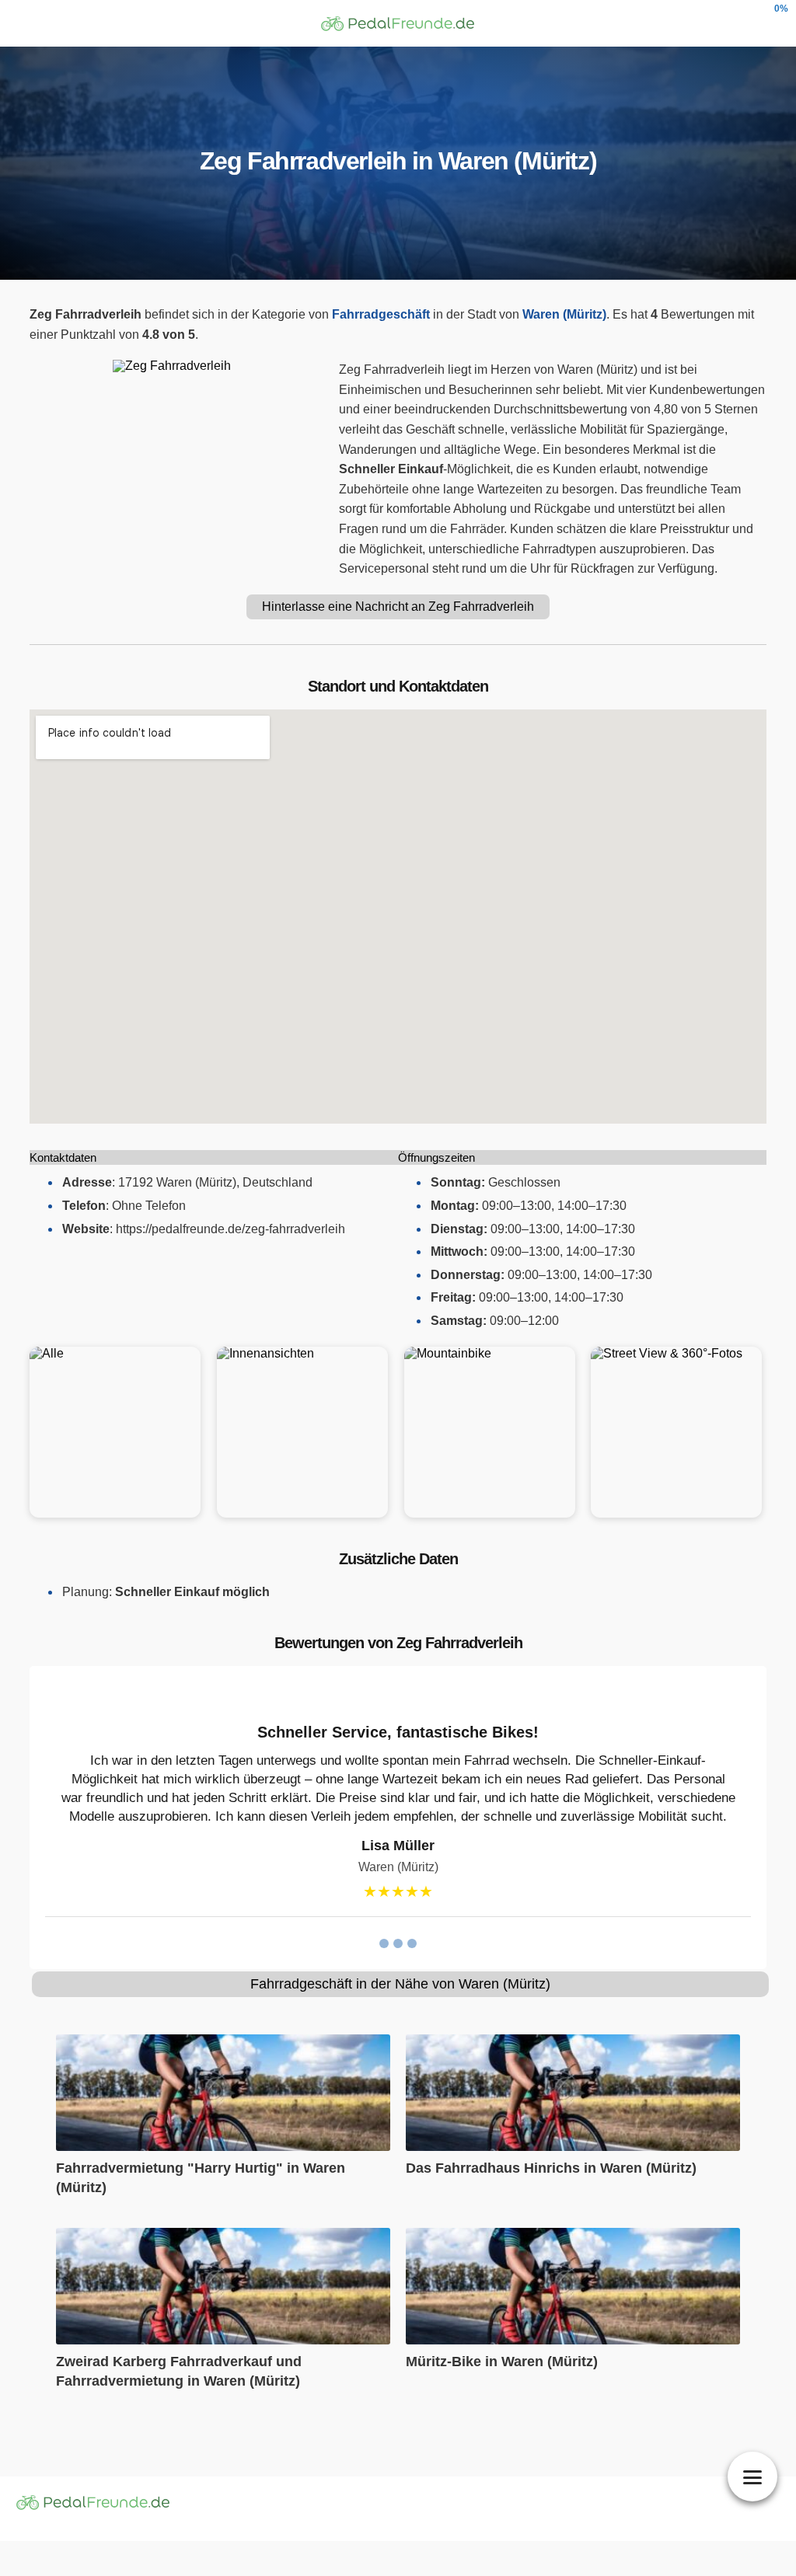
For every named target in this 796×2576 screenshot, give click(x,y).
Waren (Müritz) (564, 314)
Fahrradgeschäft (381, 314)
